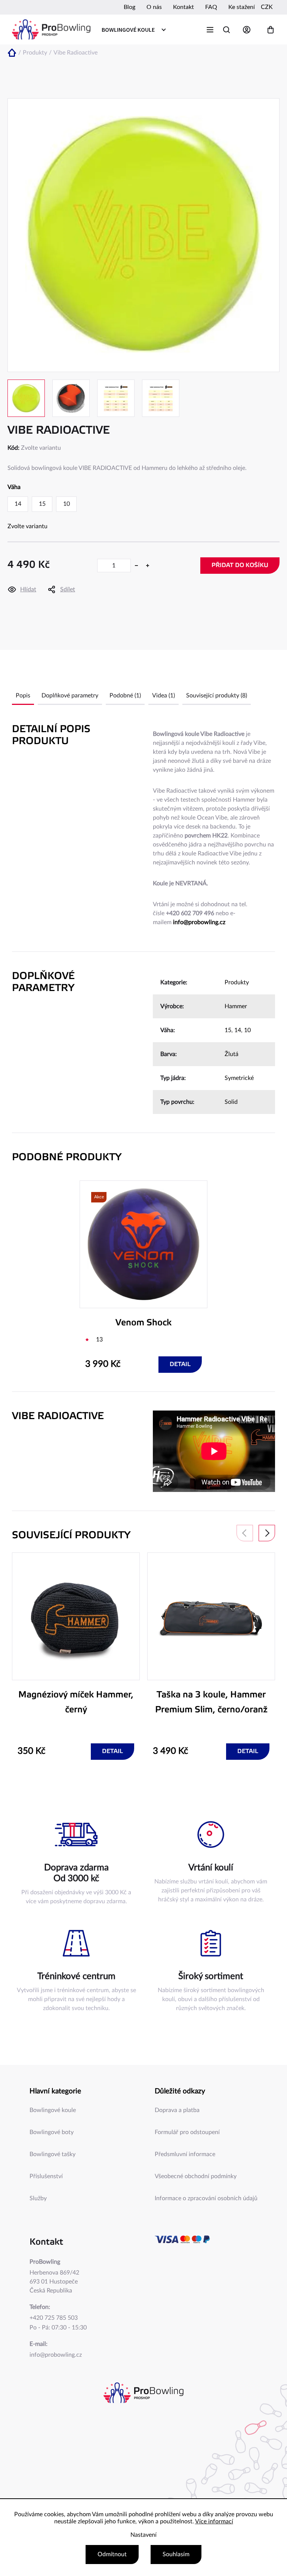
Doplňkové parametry (70, 696)
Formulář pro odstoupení (187, 2132)
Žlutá (232, 1054)
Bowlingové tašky (53, 2154)
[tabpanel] (143, 1277)
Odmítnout (112, 2554)
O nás (154, 7)
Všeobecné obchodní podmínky (196, 2176)
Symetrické (239, 1078)
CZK (267, 7)
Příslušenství (46, 2176)
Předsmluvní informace (185, 2154)
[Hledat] (226, 30)
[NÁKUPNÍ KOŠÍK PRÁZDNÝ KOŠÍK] (271, 30)
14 (238, 1030)
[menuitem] (133, 30)
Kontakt (183, 7)
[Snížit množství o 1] (136, 566)
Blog (129, 7)
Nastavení (143, 2535)
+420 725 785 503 (54, 2318)
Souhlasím (176, 2554)
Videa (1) (163, 696)
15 (228, 1030)
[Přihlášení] (249, 30)
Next (267, 1533)
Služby (38, 2198)
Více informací (214, 2521)
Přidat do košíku (240, 565)
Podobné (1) (125, 696)
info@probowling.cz (199, 922)
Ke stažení (242, 7)
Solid (231, 1102)
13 (99, 1340)
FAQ (211, 7)
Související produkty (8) (217, 696)
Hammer (236, 1006)
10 (247, 1030)
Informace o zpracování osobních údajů (206, 2198)
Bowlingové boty (52, 2132)
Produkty (237, 982)
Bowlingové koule (53, 2110)
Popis (23, 696)
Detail (180, 1364)
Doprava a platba (177, 2110)
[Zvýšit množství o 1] (148, 566)
